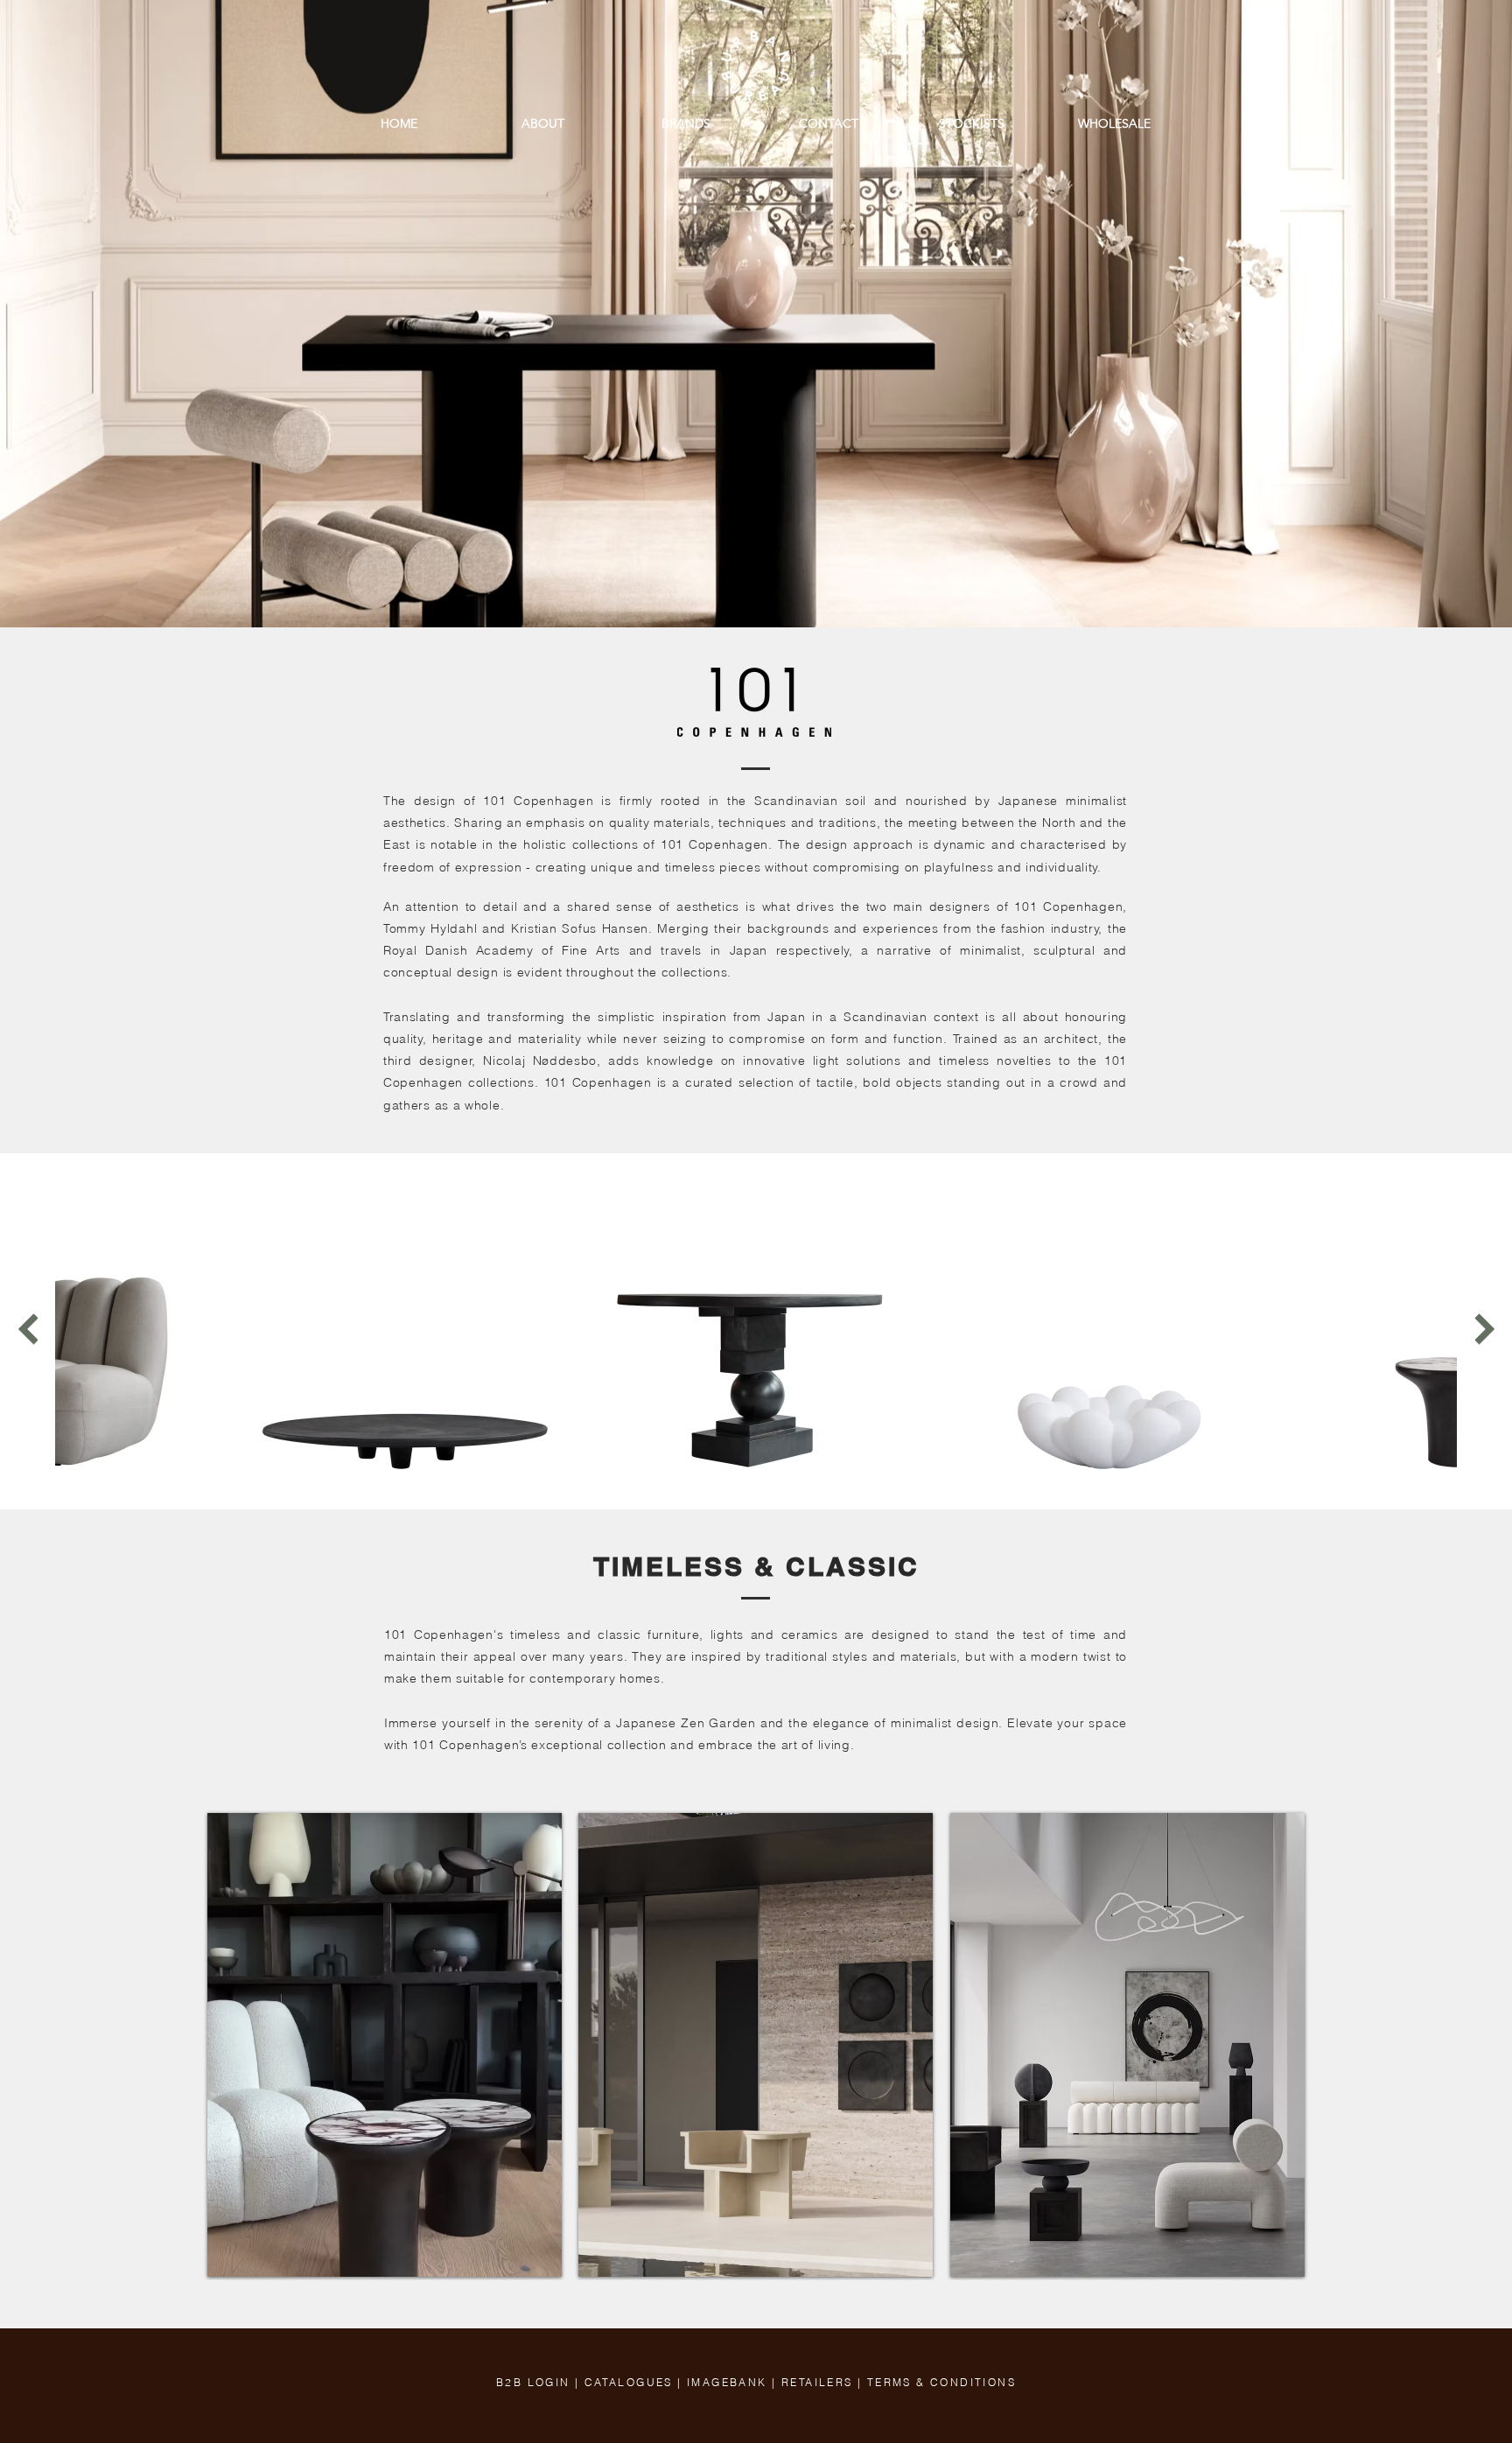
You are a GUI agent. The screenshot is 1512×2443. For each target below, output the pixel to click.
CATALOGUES (629, 2382)
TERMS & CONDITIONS (941, 2382)
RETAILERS (817, 2382)
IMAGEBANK (727, 2382)
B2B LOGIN (533, 2382)
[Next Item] (1484, 1329)
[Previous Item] (28, 1329)
